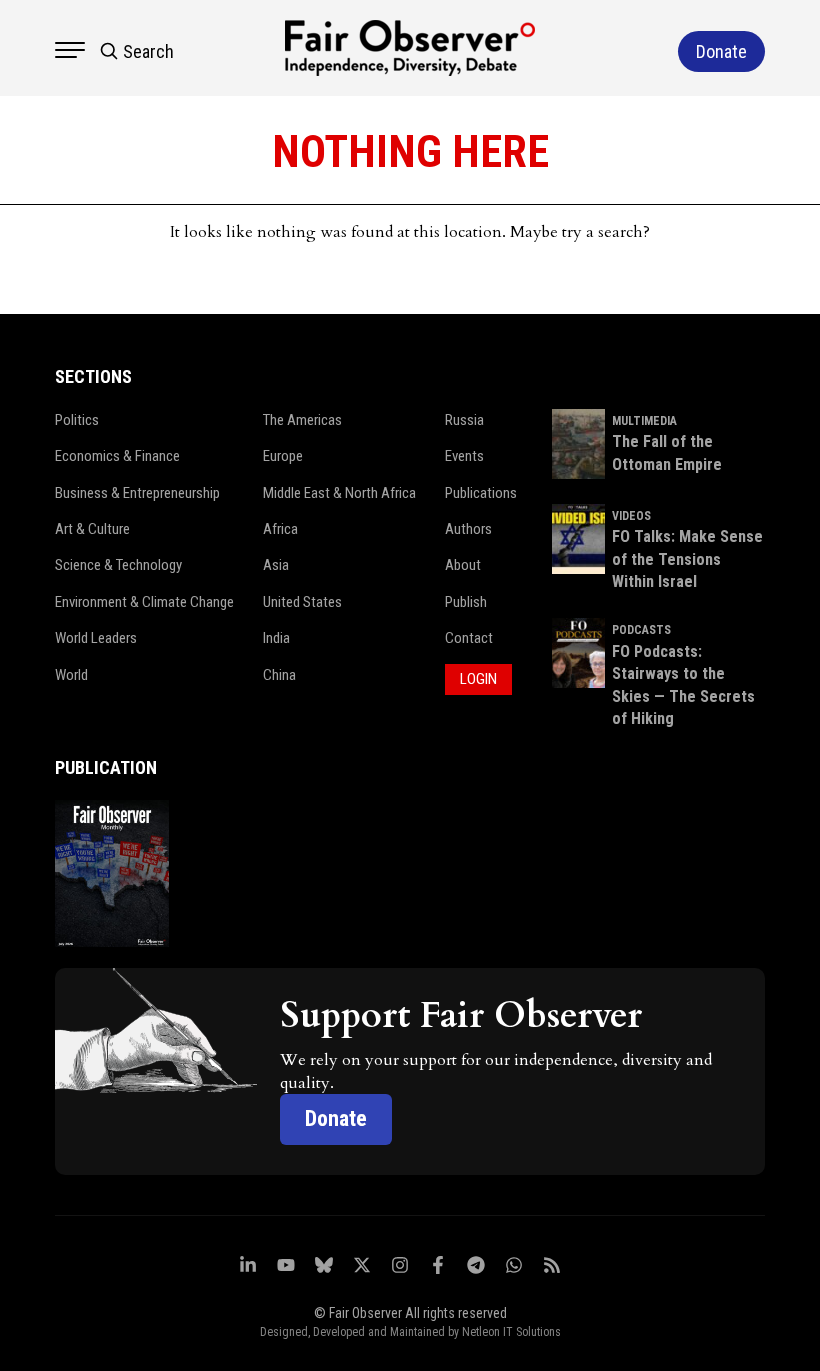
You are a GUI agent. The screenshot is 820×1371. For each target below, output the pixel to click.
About (463, 565)
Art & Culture (92, 529)
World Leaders (96, 638)
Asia (276, 565)
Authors (468, 529)
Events (464, 456)
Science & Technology (118, 565)
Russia (464, 420)
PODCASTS (641, 630)
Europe (283, 456)
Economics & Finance (117, 456)
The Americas (302, 420)
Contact (469, 638)
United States (302, 602)
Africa (280, 529)
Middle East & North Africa (339, 493)
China (279, 675)
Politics (77, 420)
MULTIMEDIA (644, 421)
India (276, 638)
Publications (481, 493)
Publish (466, 602)
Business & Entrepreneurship (137, 493)
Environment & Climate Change (144, 602)
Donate (336, 1118)
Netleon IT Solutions (511, 1332)
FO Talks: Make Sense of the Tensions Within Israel (687, 559)
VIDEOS (631, 516)
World (71, 675)
